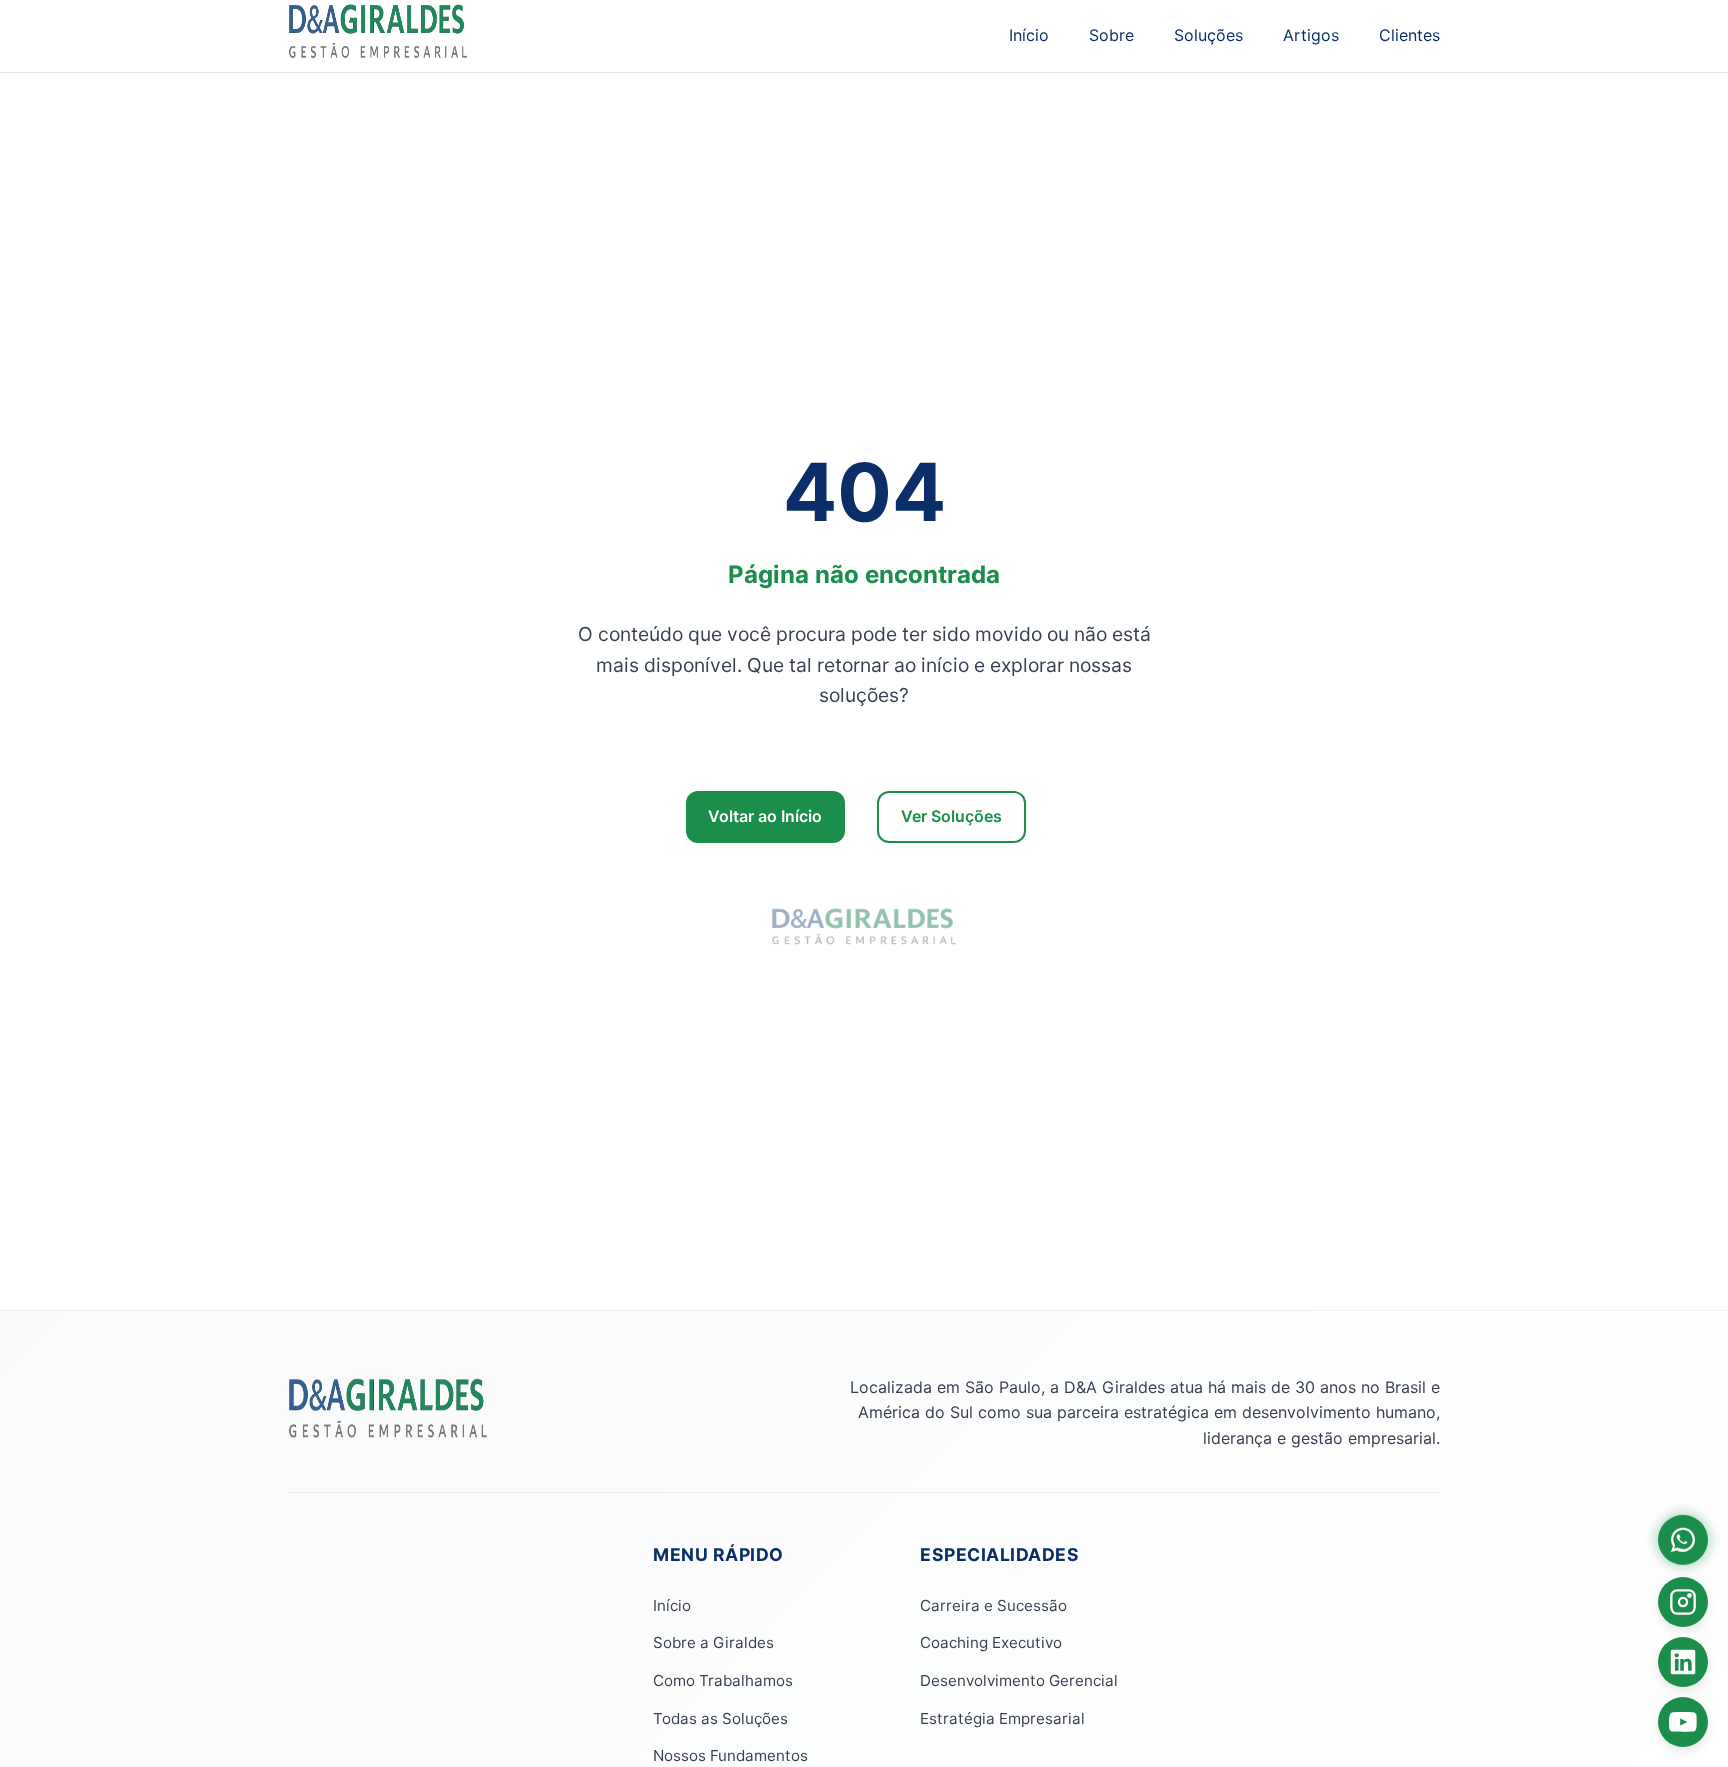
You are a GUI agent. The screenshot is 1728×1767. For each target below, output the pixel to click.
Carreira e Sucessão (993, 1605)
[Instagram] (1683, 1602)
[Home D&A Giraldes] (388, 1436)
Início (1029, 35)
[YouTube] (1683, 1722)
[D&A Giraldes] (378, 36)
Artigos (1311, 35)
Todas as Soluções (720, 1718)
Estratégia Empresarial (1002, 1718)
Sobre (1111, 35)
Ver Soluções (951, 816)
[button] (1683, 1538)
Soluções (1208, 35)
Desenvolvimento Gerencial (1019, 1680)
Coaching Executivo (991, 1642)
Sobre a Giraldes (713, 1642)
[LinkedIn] (1683, 1662)
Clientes (1409, 35)
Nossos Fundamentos (730, 1755)
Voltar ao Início (765, 816)
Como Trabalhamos (723, 1680)
